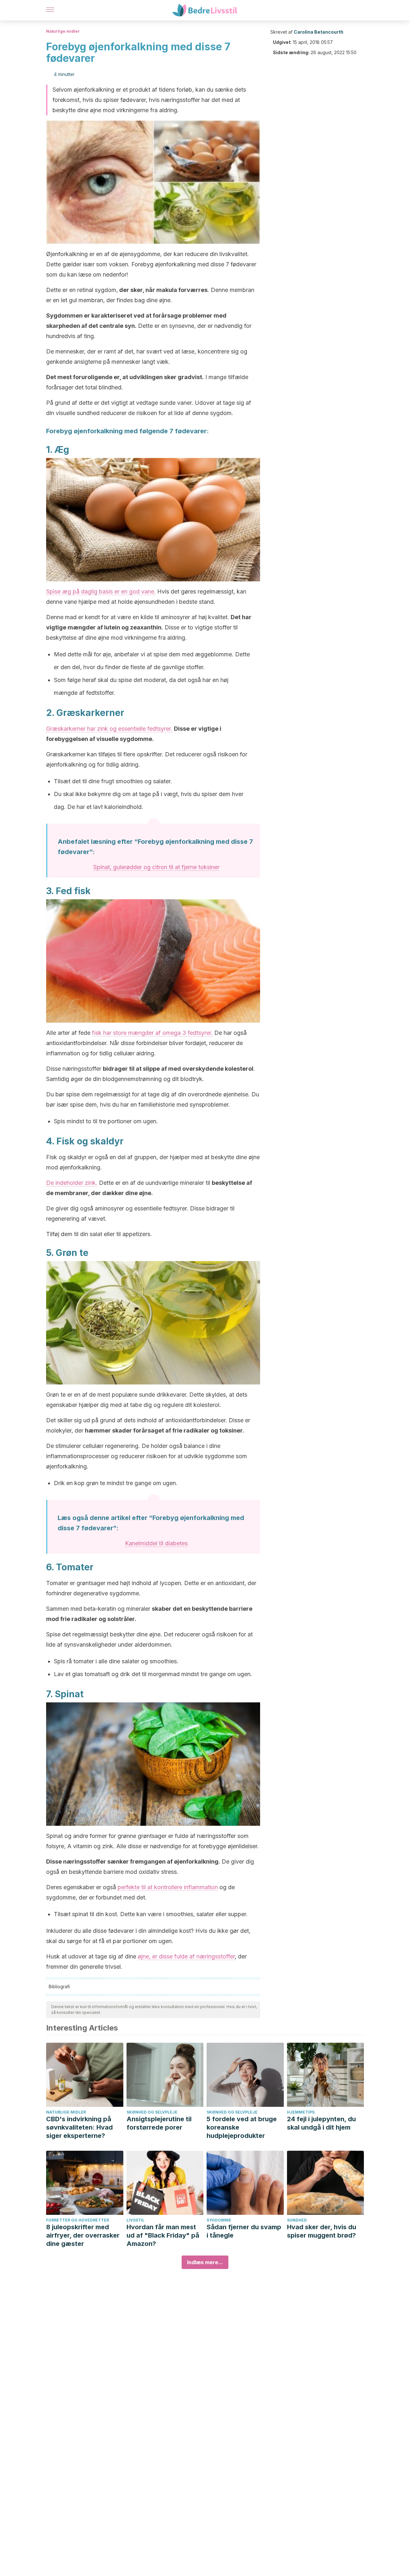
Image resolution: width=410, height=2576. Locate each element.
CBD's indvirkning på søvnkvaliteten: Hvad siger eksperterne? (79, 2127)
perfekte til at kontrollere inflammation (168, 1887)
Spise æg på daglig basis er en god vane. (101, 591)
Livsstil (135, 2220)
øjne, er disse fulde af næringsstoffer (186, 1956)
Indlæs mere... (205, 2262)
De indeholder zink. (72, 1183)
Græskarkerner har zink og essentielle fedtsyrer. (109, 729)
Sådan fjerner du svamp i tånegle (244, 2231)
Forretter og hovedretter (78, 2220)
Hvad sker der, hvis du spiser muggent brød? (322, 2231)
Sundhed (297, 2220)
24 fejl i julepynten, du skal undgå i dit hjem (321, 2123)
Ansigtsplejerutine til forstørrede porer (159, 2123)
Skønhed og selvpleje (152, 2112)
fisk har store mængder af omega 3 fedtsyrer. (152, 1033)
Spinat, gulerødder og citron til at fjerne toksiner (156, 867)
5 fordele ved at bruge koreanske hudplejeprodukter (242, 2127)
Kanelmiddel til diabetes (156, 1543)
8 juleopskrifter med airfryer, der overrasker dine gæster (83, 2235)
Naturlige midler (63, 31)
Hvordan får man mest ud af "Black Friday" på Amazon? (163, 2235)
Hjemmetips (301, 2112)
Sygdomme (219, 2220)
